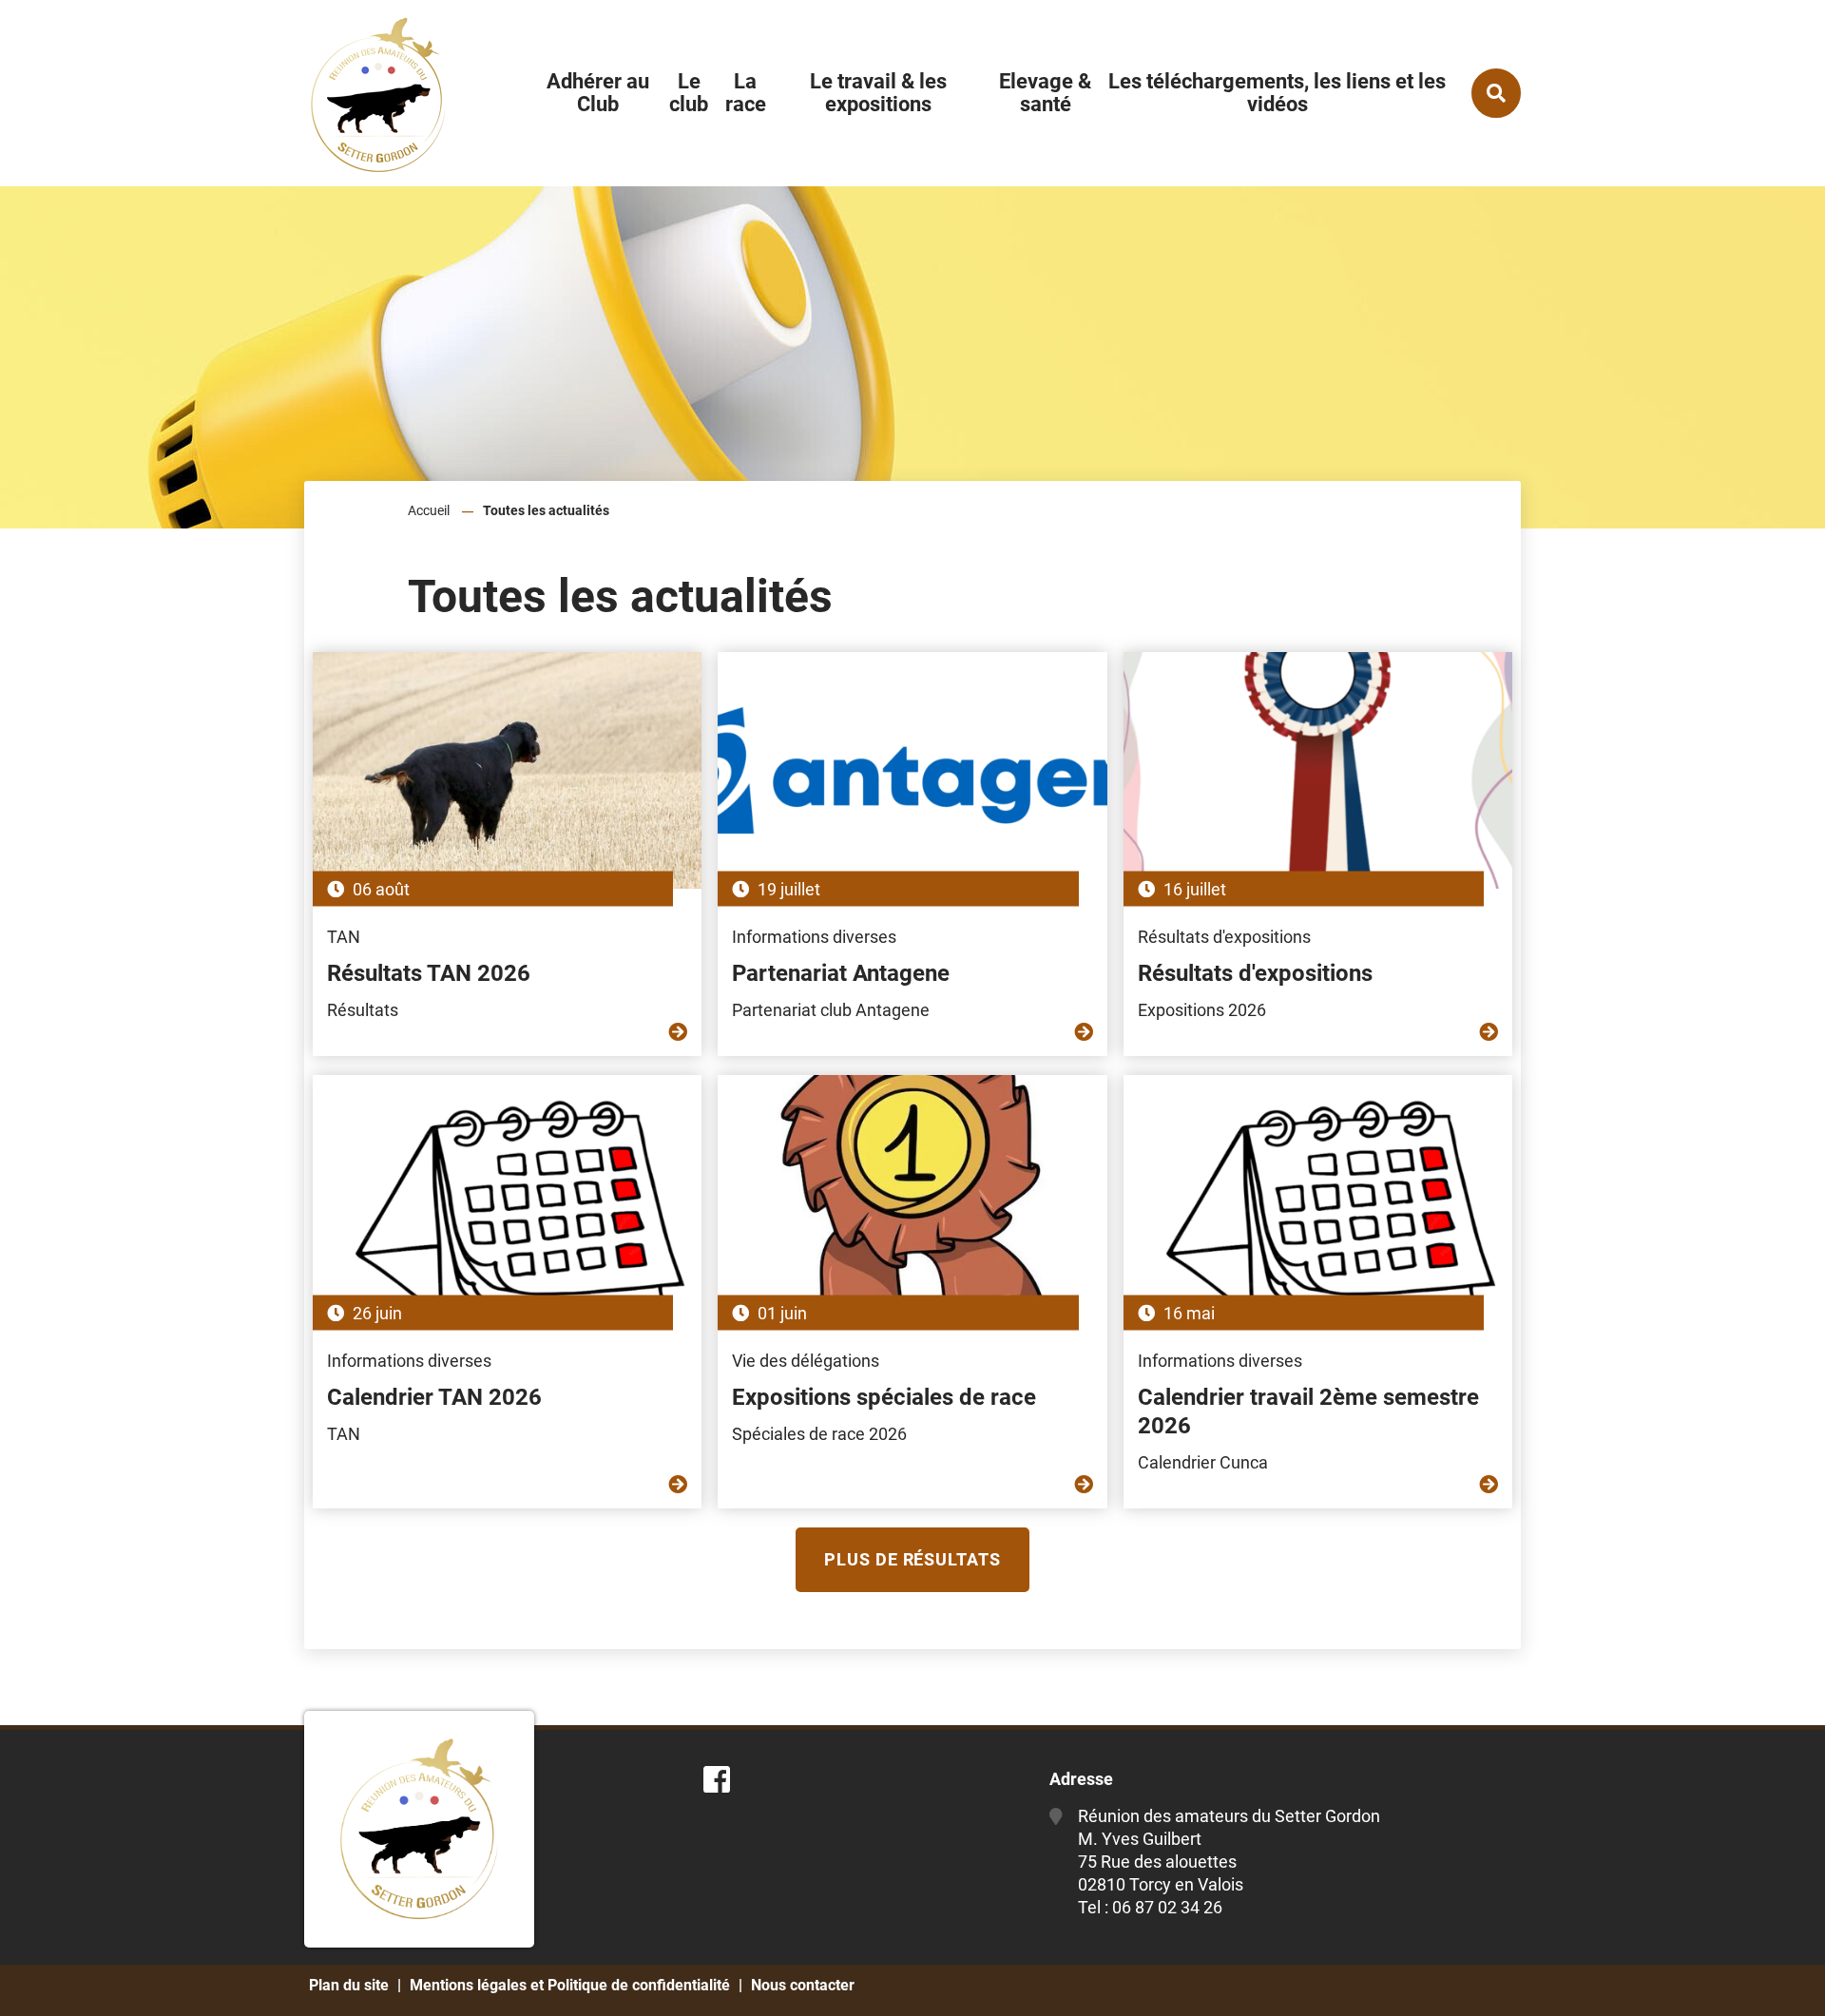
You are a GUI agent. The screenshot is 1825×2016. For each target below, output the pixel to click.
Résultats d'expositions (1255, 973)
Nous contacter (803, 1985)
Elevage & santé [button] (1045, 93)
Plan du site (349, 1985)
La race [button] (746, 93)
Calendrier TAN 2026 (434, 1397)
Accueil (429, 510)
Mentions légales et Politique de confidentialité (570, 1985)
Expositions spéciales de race (884, 1397)
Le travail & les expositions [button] (878, 93)
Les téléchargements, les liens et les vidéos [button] (1277, 93)
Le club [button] (689, 93)
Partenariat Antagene (841, 973)
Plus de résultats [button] (912, 1559)
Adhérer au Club (598, 93)
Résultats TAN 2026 (429, 973)
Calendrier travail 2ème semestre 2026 (1308, 1411)
